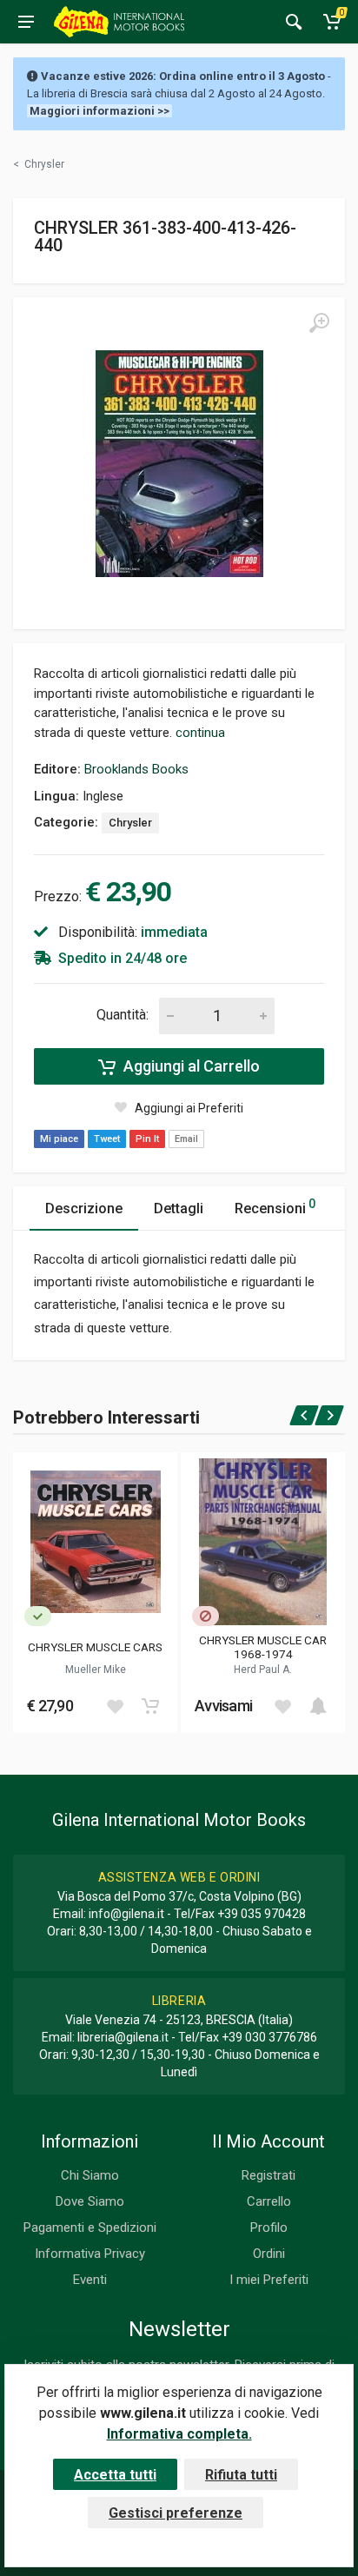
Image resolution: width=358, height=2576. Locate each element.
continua (200, 733)
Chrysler (130, 823)
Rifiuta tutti (241, 2475)
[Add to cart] (150, 1706)
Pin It (147, 1139)
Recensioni (275, 1207)
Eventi (90, 2280)
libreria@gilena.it (123, 2037)
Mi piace (59, 1139)
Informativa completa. (179, 2434)
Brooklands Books (136, 769)
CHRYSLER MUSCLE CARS (95, 1647)
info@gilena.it (126, 1914)
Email (186, 1139)
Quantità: (123, 1015)
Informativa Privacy (90, 2254)
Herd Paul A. (263, 1670)
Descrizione (84, 1208)
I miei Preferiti (269, 2280)
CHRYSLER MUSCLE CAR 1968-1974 (263, 1647)
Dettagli (179, 1208)
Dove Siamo (90, 2201)
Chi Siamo (90, 2175)
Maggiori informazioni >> (99, 111)
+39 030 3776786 (269, 2037)
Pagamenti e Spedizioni (90, 2227)
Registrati (268, 2175)
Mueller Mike (96, 1670)
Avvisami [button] (223, 1706)
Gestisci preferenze (176, 2513)
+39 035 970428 (262, 1914)
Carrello (269, 2201)
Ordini (269, 2254)
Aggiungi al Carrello (190, 1066)
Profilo (269, 2227)
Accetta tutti (115, 2475)
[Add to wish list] (115, 1706)
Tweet (107, 1139)
